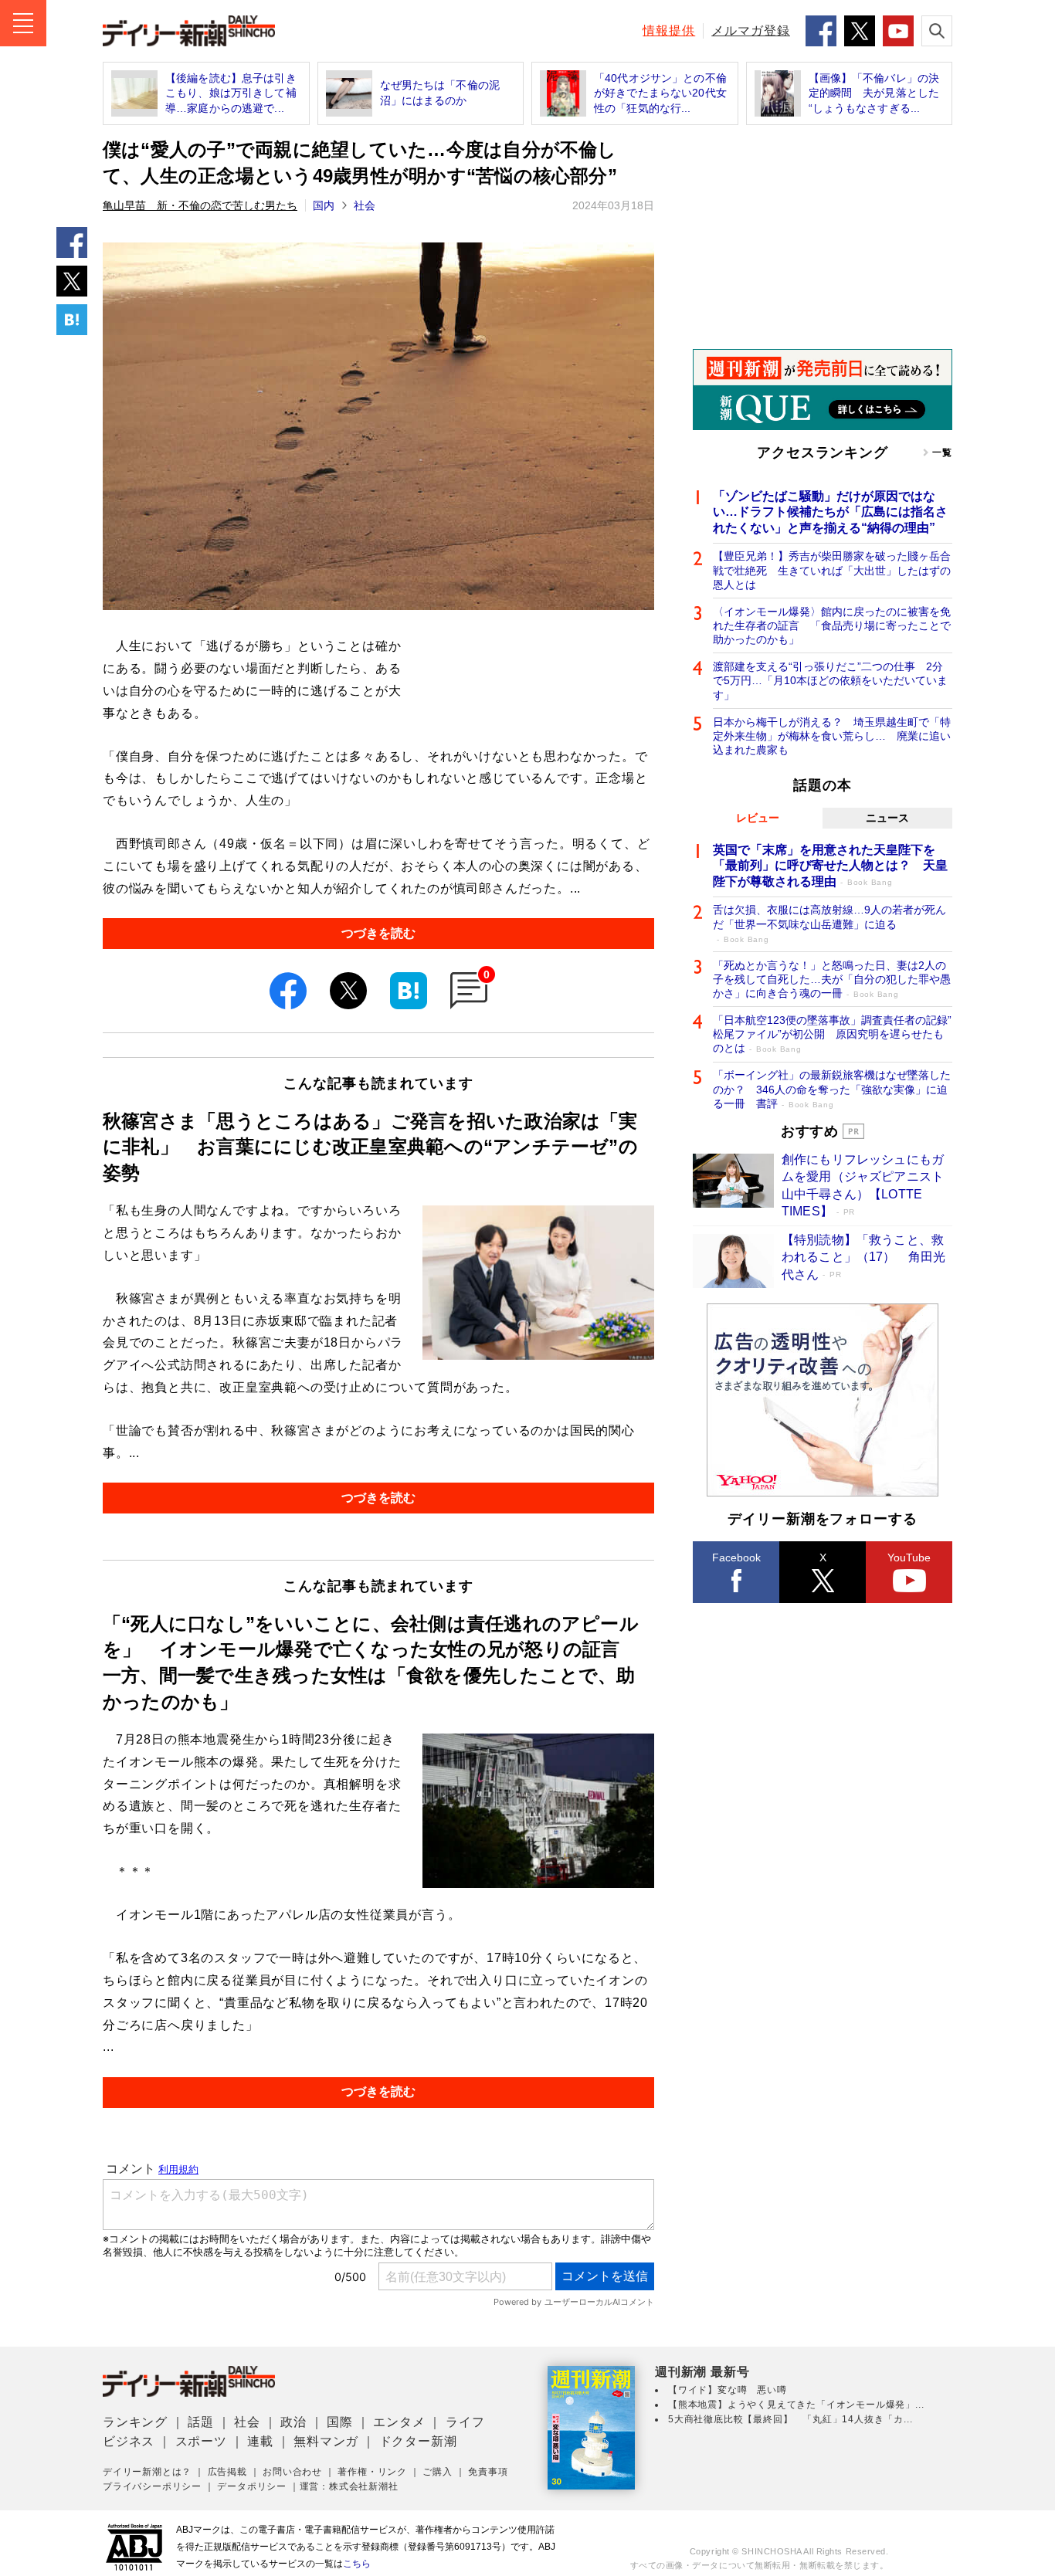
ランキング (135, 2422)
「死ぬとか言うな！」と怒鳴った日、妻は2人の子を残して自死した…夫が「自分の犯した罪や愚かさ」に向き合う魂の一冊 (832, 979)
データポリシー (252, 2486)
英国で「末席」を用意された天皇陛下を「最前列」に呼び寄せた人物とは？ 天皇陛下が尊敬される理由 (830, 866)
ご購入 (437, 2472)
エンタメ (399, 2422)
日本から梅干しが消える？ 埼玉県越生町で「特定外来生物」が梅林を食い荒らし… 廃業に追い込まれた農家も (832, 736)
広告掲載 (227, 2472)
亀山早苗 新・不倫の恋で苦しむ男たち (200, 205)
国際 (340, 2422)
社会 (365, 205)
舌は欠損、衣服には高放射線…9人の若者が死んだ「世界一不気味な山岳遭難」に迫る (829, 923)
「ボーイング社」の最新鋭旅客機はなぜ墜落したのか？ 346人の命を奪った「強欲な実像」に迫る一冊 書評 (832, 1089)
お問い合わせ (292, 2472)
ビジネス (129, 2441)
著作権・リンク (372, 2472)
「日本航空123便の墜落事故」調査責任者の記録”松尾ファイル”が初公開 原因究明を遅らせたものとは (832, 1034)
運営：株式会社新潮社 (349, 2486)
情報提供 (669, 31)
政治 (293, 2422)
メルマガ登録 (751, 31)
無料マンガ (326, 2441)
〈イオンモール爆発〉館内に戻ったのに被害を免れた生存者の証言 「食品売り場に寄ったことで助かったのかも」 (832, 625)
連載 (260, 2441)
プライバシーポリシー (152, 2486)
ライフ (465, 2422)
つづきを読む (378, 933)
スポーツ (201, 2441)
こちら (357, 2564)
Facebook (736, 1557)
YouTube (909, 1557)
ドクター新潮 (418, 2441)
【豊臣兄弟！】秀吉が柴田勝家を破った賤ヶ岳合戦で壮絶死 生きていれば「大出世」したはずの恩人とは (832, 570)
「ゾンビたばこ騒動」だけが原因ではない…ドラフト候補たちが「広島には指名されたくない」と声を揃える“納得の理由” (830, 512)
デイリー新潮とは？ (147, 2472)
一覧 (942, 452)
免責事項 (488, 2472)
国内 (324, 205)
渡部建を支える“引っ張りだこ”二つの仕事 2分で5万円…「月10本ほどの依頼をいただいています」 (830, 680)
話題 (201, 2422)
